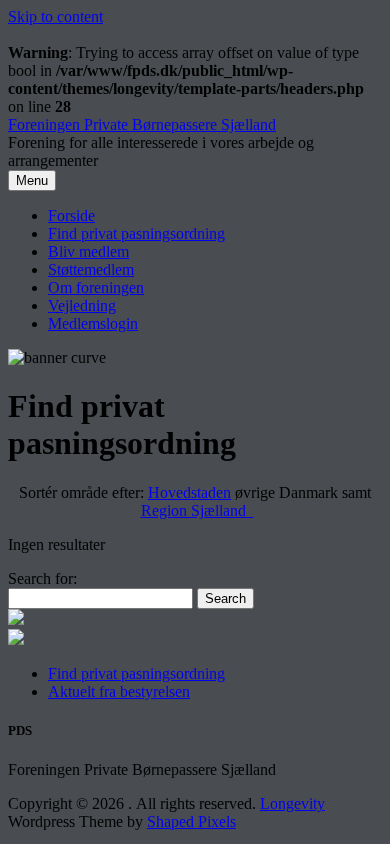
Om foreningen (96, 287)
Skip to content (55, 16)
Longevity (292, 803)
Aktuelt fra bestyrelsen (119, 691)
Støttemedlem (91, 269)
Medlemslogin (93, 323)
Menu (32, 180)
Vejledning (82, 305)
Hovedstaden (189, 492)
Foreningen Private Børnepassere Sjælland (142, 124)
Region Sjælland (197, 510)
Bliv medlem (88, 251)
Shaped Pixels (191, 821)
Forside (71, 215)
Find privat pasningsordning (136, 233)
